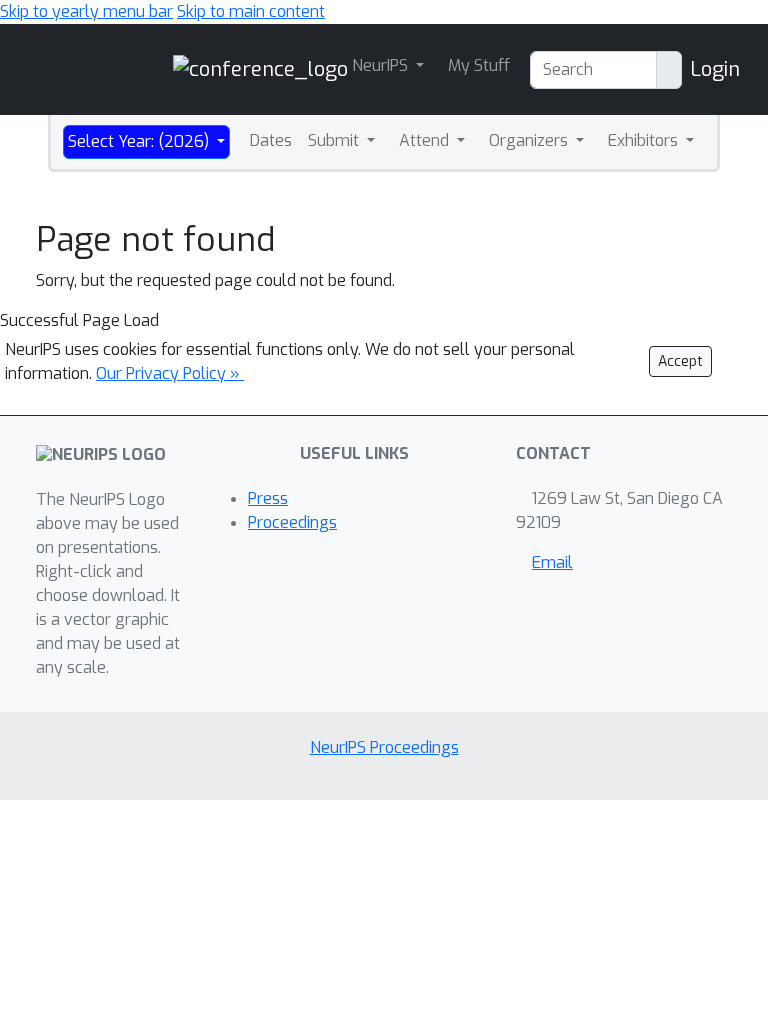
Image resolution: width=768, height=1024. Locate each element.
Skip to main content (251, 11)
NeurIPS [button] (382, 65)
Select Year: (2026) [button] (140, 141)
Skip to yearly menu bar (86, 11)
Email (552, 562)
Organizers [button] (530, 140)
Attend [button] (426, 140)
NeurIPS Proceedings (384, 747)
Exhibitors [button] (645, 140)
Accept (680, 361)
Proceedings (292, 522)
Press (268, 498)
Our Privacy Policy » (170, 373)
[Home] (260, 68)
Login (715, 69)
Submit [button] (335, 140)
